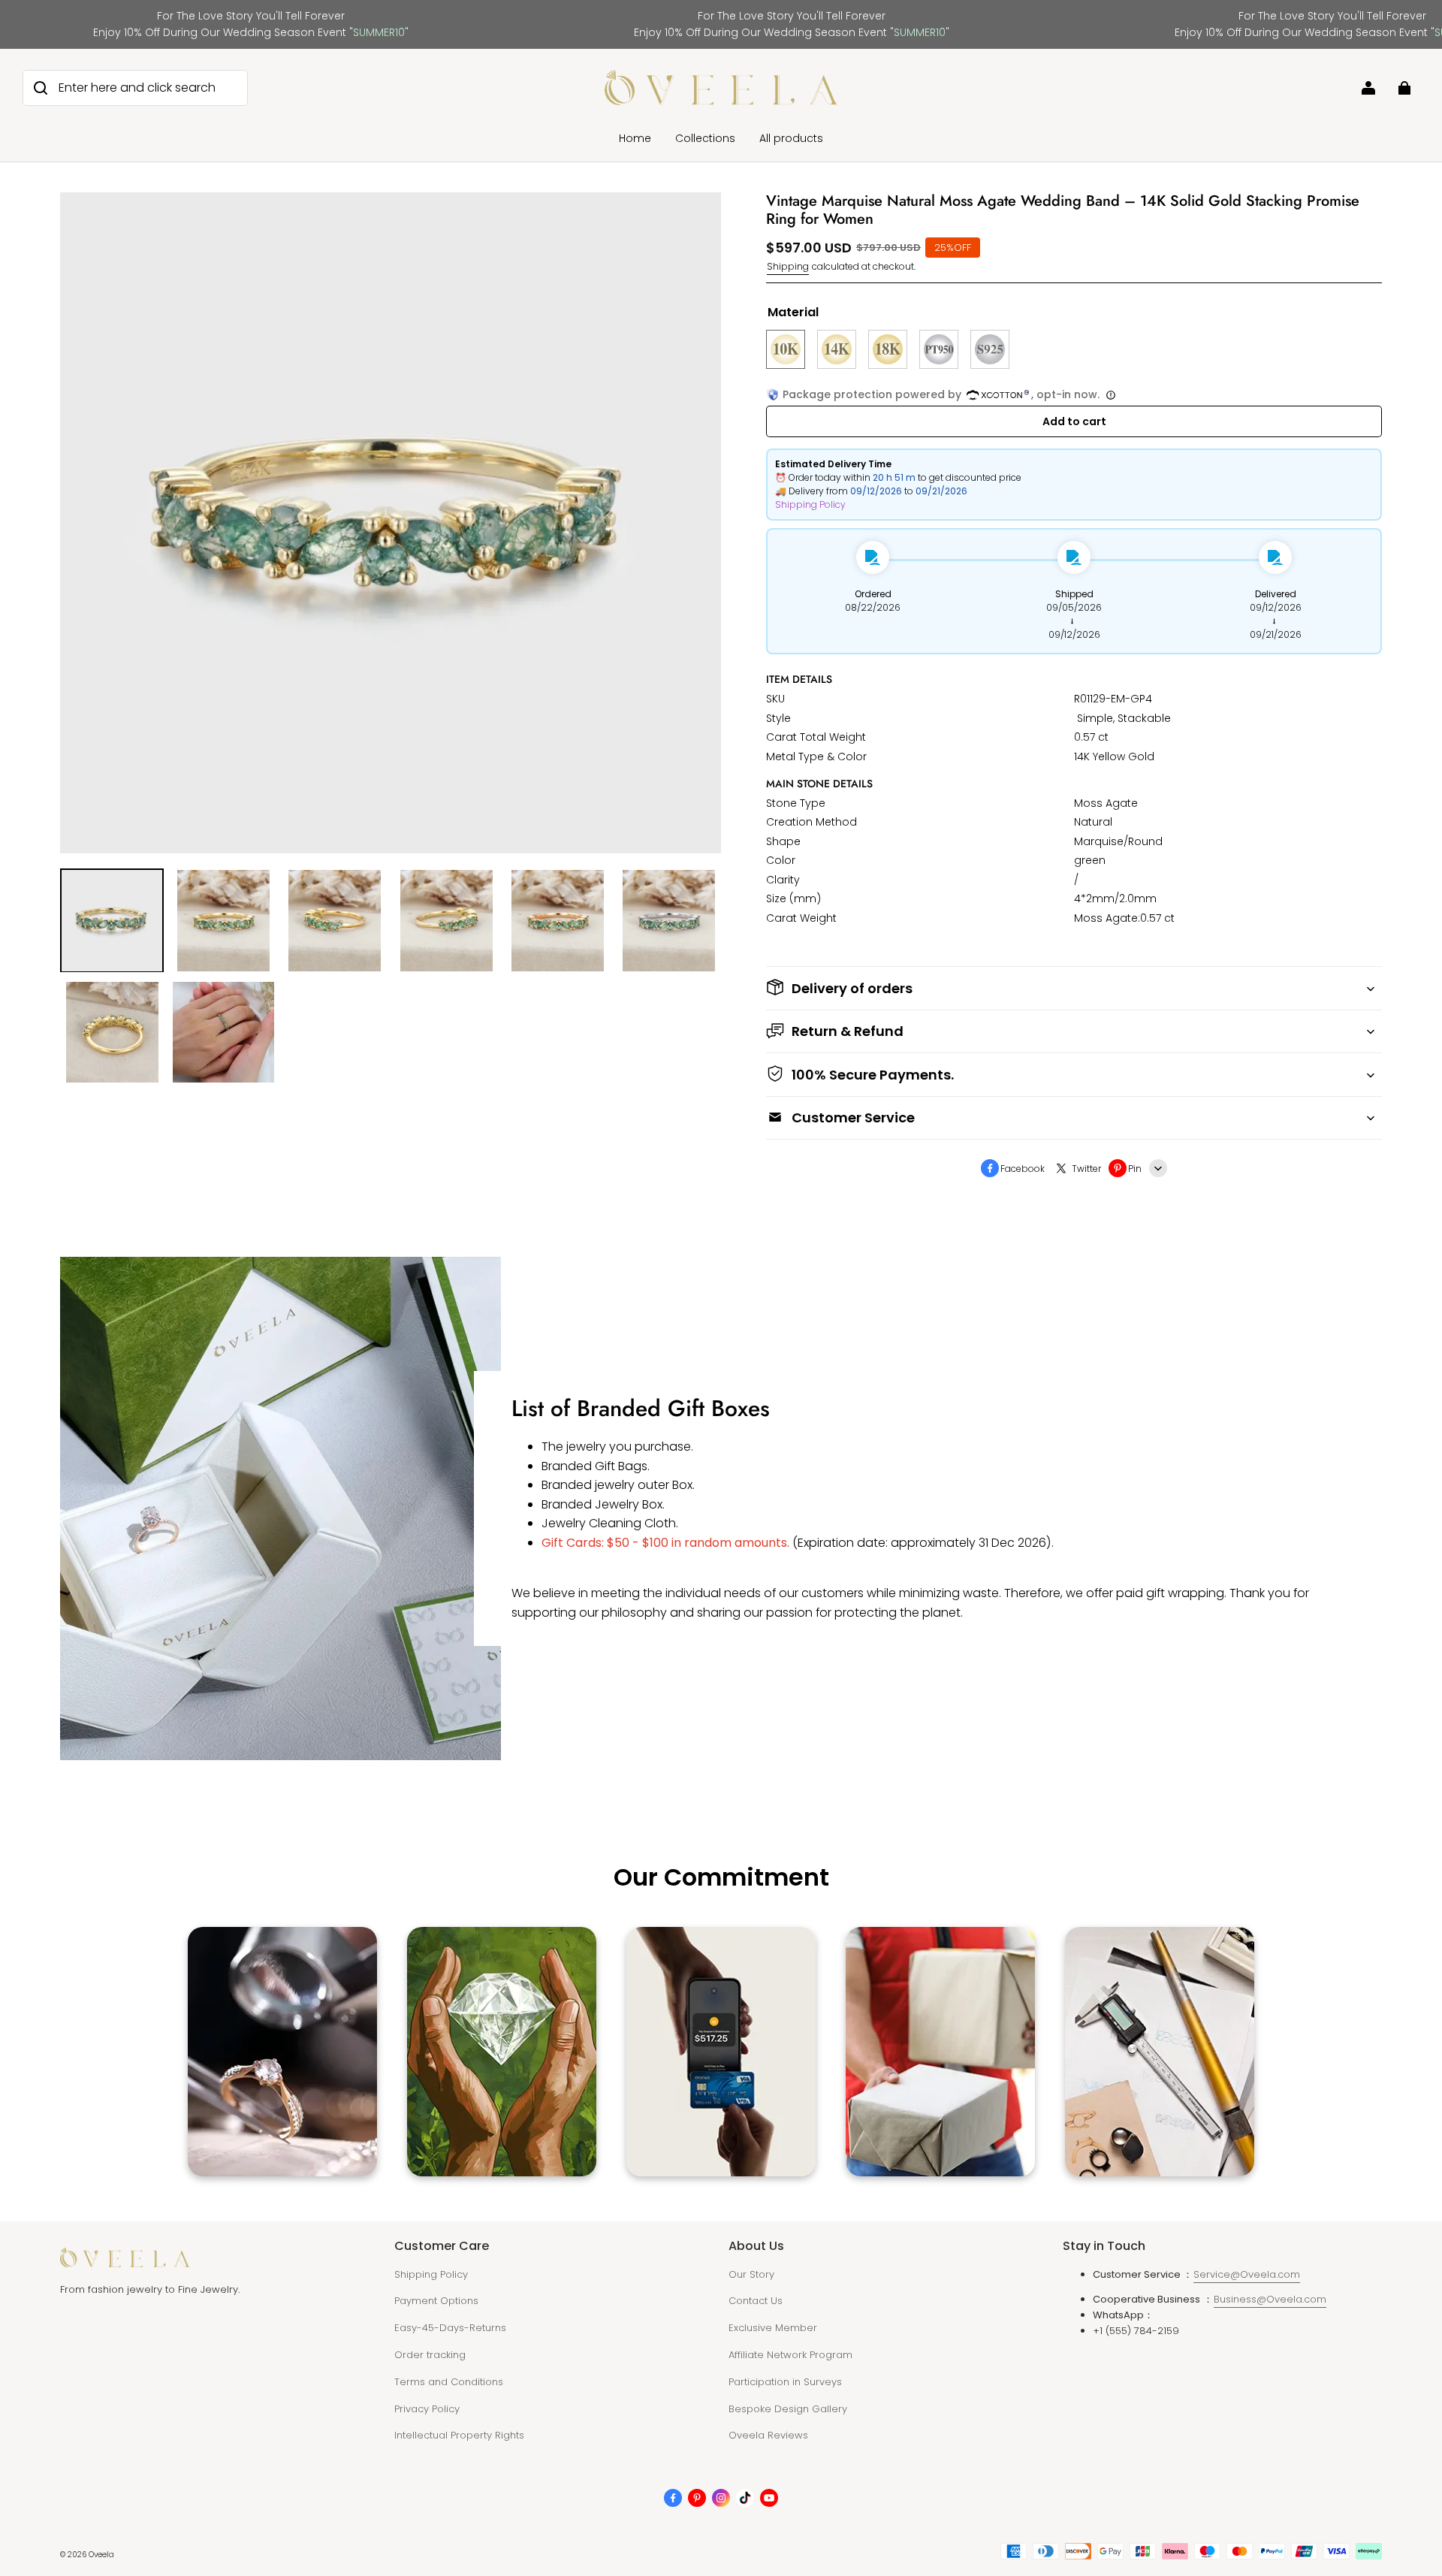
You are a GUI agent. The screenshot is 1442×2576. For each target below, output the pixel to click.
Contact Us (756, 2301)
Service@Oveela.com (1247, 2274)
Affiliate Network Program (790, 2355)
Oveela (101, 2555)
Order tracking (430, 2355)
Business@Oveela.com (1270, 2299)
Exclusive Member (773, 2328)
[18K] (888, 349)
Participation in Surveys (785, 2382)
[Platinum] (939, 349)
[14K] (837, 349)
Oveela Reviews (768, 2435)
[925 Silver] (990, 349)
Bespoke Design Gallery (788, 2409)
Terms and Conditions (449, 2382)
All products (791, 138)
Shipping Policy (810, 504)
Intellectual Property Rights (459, 2435)
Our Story (751, 2274)
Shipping (788, 266)
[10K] (786, 349)
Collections (705, 138)
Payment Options (436, 2301)
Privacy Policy (427, 2409)
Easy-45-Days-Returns (450, 2328)
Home (635, 138)
